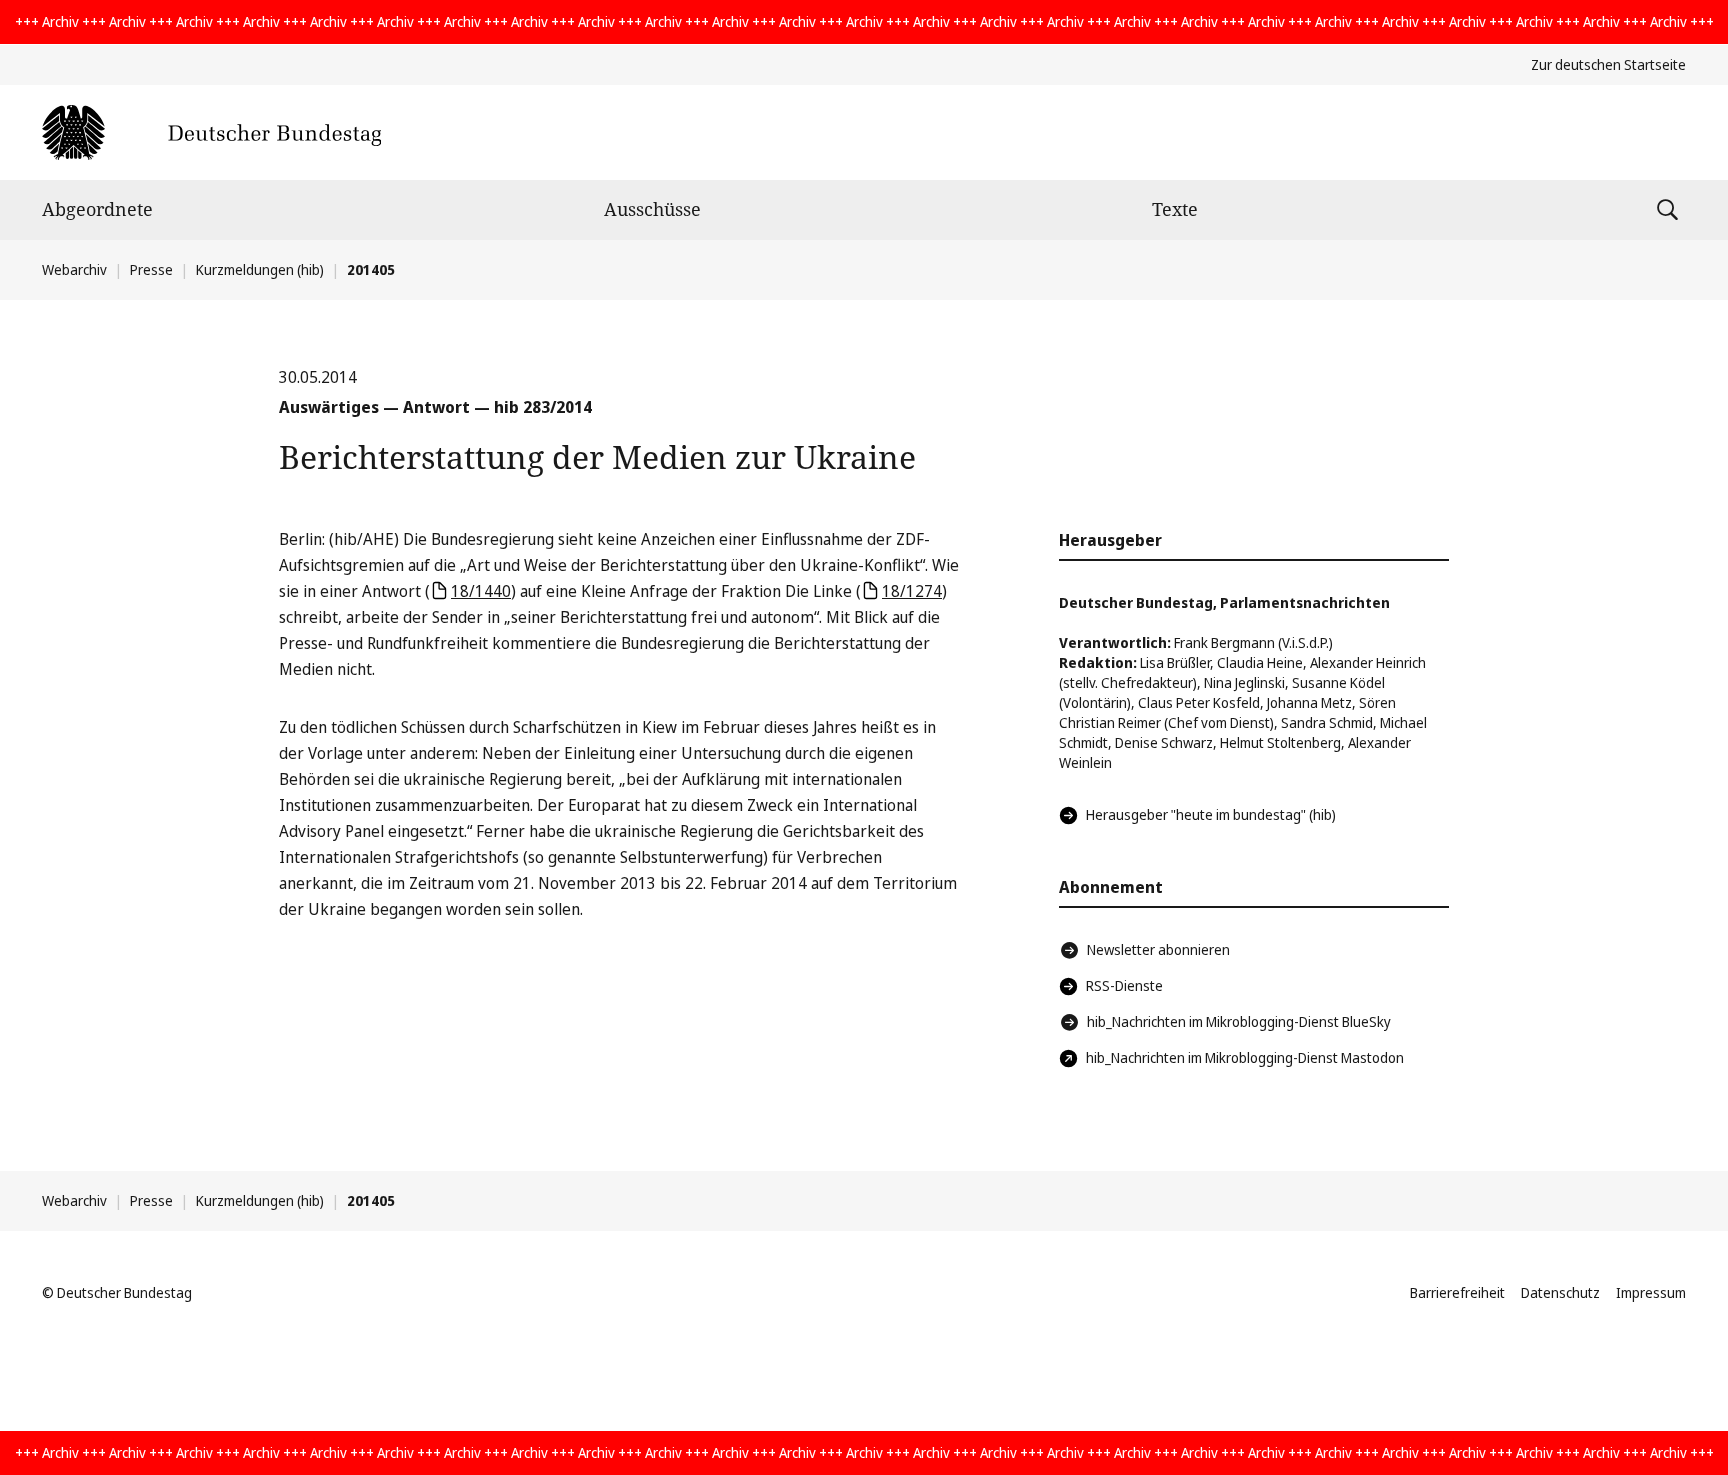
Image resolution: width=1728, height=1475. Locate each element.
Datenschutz (1560, 1292)
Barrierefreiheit (1457, 1292)
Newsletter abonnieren (1158, 949)
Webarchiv (74, 269)
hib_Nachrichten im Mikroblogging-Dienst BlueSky (1239, 1021)
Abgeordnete (97, 209)
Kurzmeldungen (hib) (260, 269)
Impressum (1651, 1292)
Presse (151, 269)
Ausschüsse (652, 209)
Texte (1175, 209)
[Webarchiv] (211, 132)
